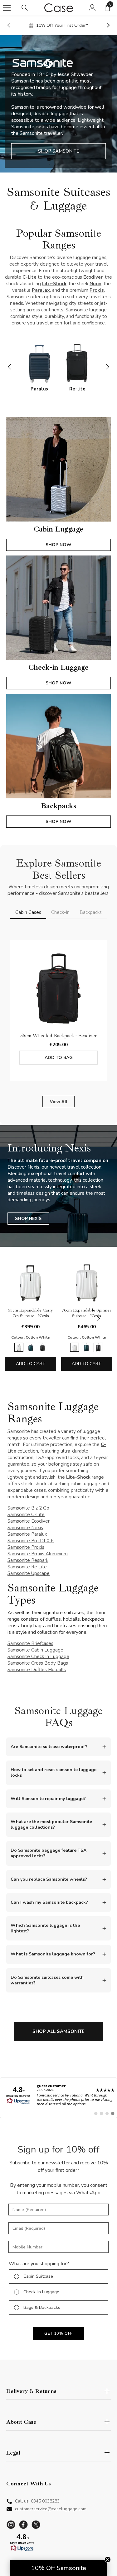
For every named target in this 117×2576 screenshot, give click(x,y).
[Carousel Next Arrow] (107, 367)
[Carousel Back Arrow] (10, 367)
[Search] (25, 8)
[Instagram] (11, 2525)
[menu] (7, 8)
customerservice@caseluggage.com (51, 2509)
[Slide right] (108, 26)
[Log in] (92, 8)
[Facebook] (23, 2525)
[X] (36, 2525)
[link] (58, 2098)
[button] (22, 2545)
